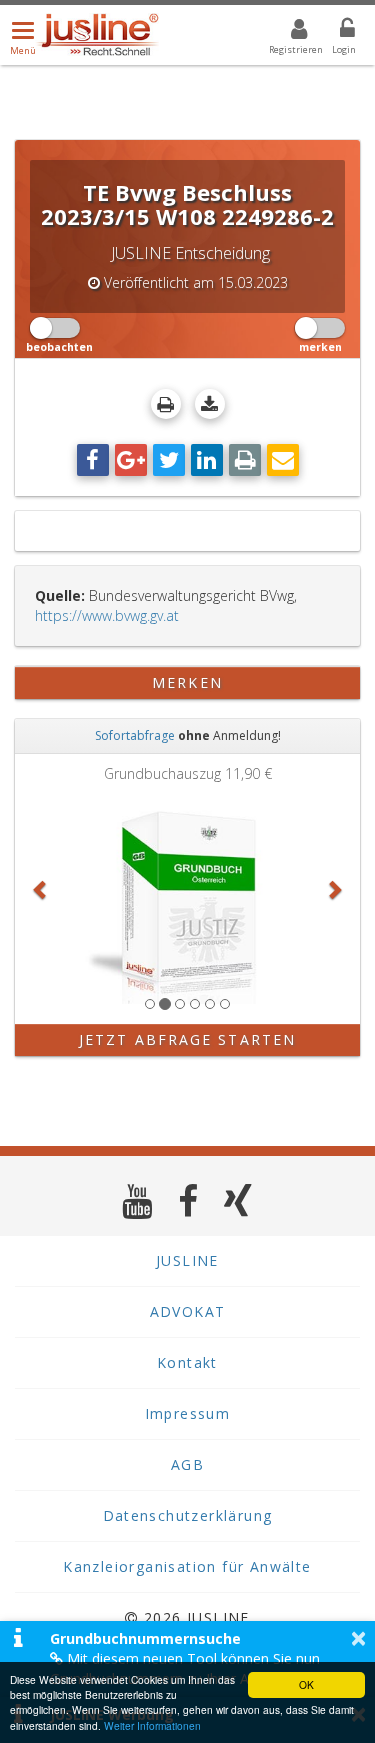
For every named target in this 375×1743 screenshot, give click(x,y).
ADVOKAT (188, 1311)
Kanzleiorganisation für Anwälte (187, 1566)
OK (306, 1684)
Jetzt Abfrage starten (187, 1039)
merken (187, 682)
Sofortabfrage (135, 735)
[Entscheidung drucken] (166, 404)
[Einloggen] (335, 32)
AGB (187, 1464)
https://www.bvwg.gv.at (107, 615)
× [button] (358, 1638)
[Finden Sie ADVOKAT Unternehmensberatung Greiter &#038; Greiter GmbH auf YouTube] (137, 1200)
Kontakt (187, 1362)
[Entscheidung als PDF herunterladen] (210, 404)
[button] (41, 889)
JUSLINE (187, 1260)
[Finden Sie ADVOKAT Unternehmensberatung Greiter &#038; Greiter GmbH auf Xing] (238, 1200)
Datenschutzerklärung (188, 1515)
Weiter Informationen (152, 1725)
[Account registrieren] (286, 32)
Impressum (188, 1413)
